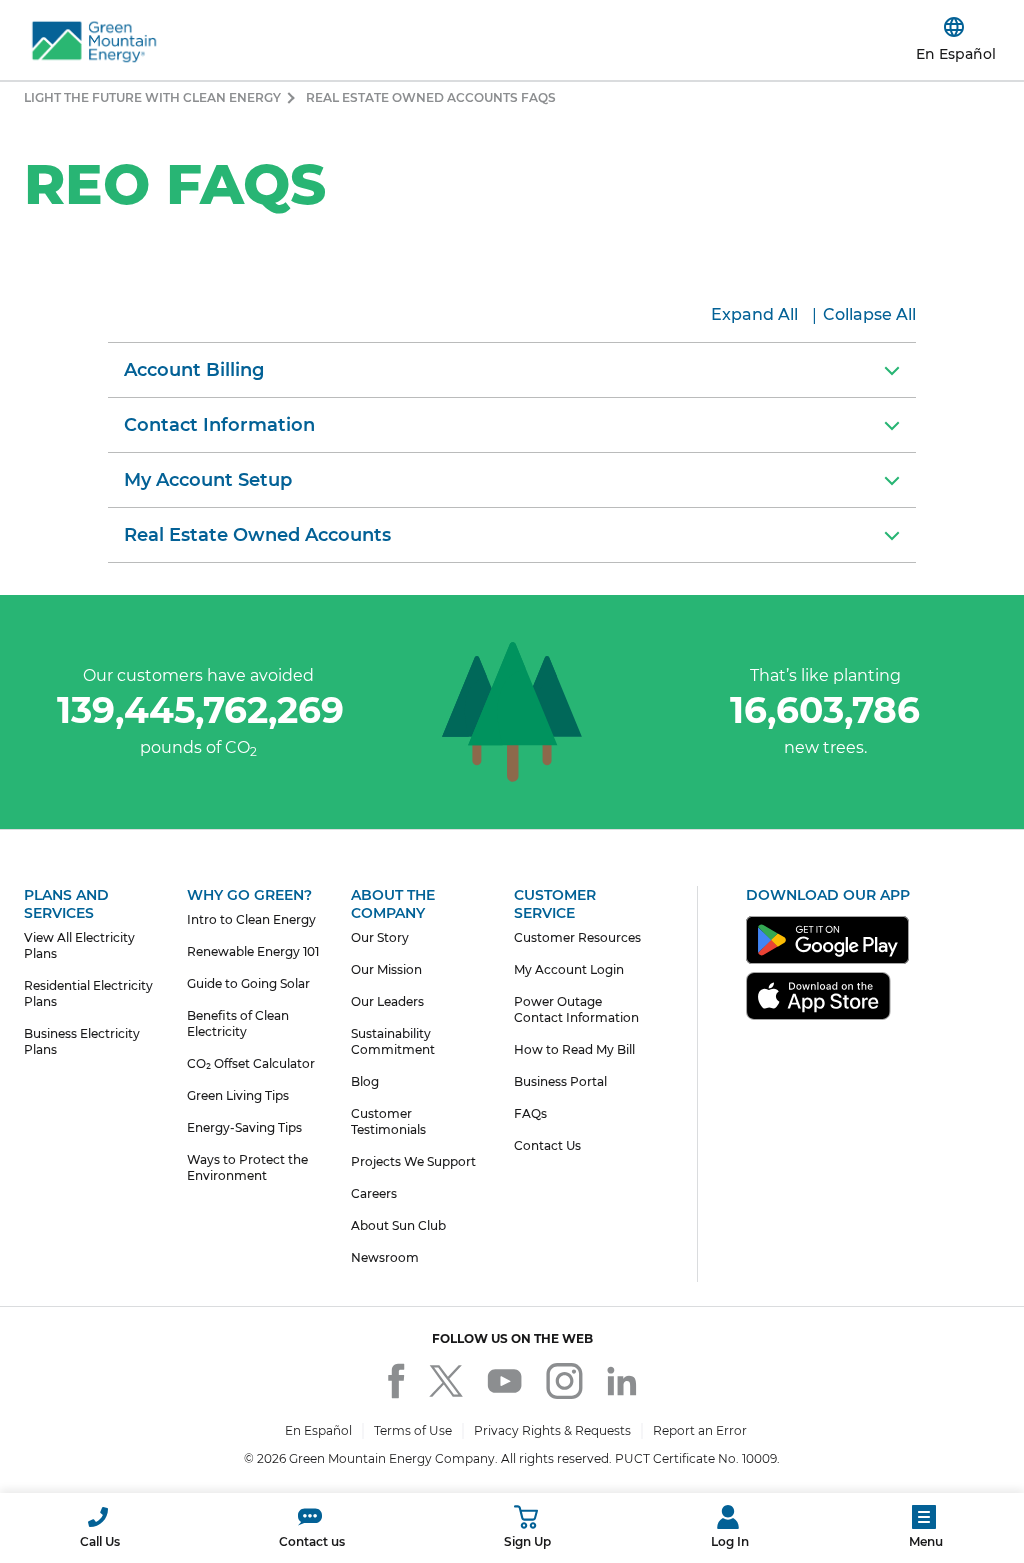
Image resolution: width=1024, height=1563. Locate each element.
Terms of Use (413, 1430)
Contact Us (547, 1145)
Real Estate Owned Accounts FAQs (431, 97)
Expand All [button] (754, 314)
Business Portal (560, 1081)
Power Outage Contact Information (576, 1009)
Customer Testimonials (388, 1121)
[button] (998, 40)
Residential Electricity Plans (88, 993)
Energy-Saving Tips (244, 1127)
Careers (374, 1193)
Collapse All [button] (869, 314)
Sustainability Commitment (393, 1041)
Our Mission (386, 969)
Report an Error (700, 1430)
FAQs (530, 1113)
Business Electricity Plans (82, 1041)
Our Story (380, 937)
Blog (365, 1081)
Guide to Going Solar (248, 983)
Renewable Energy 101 (253, 951)
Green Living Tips (238, 1095)
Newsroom (385, 1257)
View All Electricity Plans (79, 945)
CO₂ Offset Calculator (251, 1063)
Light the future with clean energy (152, 97)
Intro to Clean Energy (251, 919)
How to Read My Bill (574, 1049)
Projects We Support (413, 1161)
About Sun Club (398, 1225)
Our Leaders (387, 1001)
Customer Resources (577, 937)
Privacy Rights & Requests (552, 1430)
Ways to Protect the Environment (247, 1167)
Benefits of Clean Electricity (238, 1023)
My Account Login (569, 969)
